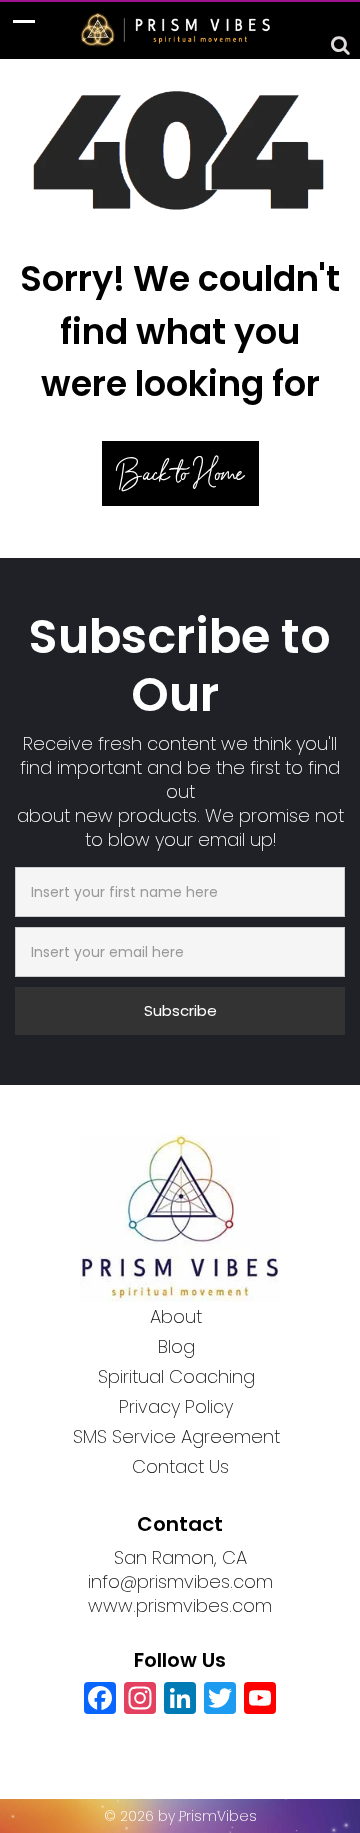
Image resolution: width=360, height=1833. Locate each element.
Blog (176, 1346)
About (176, 1316)
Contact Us (180, 1466)
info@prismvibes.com (180, 1581)
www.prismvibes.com (180, 1605)
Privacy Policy (176, 1406)
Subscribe (180, 1010)
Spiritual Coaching (176, 1376)
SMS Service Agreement (176, 1436)
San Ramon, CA (180, 1557)
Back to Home (180, 473)
